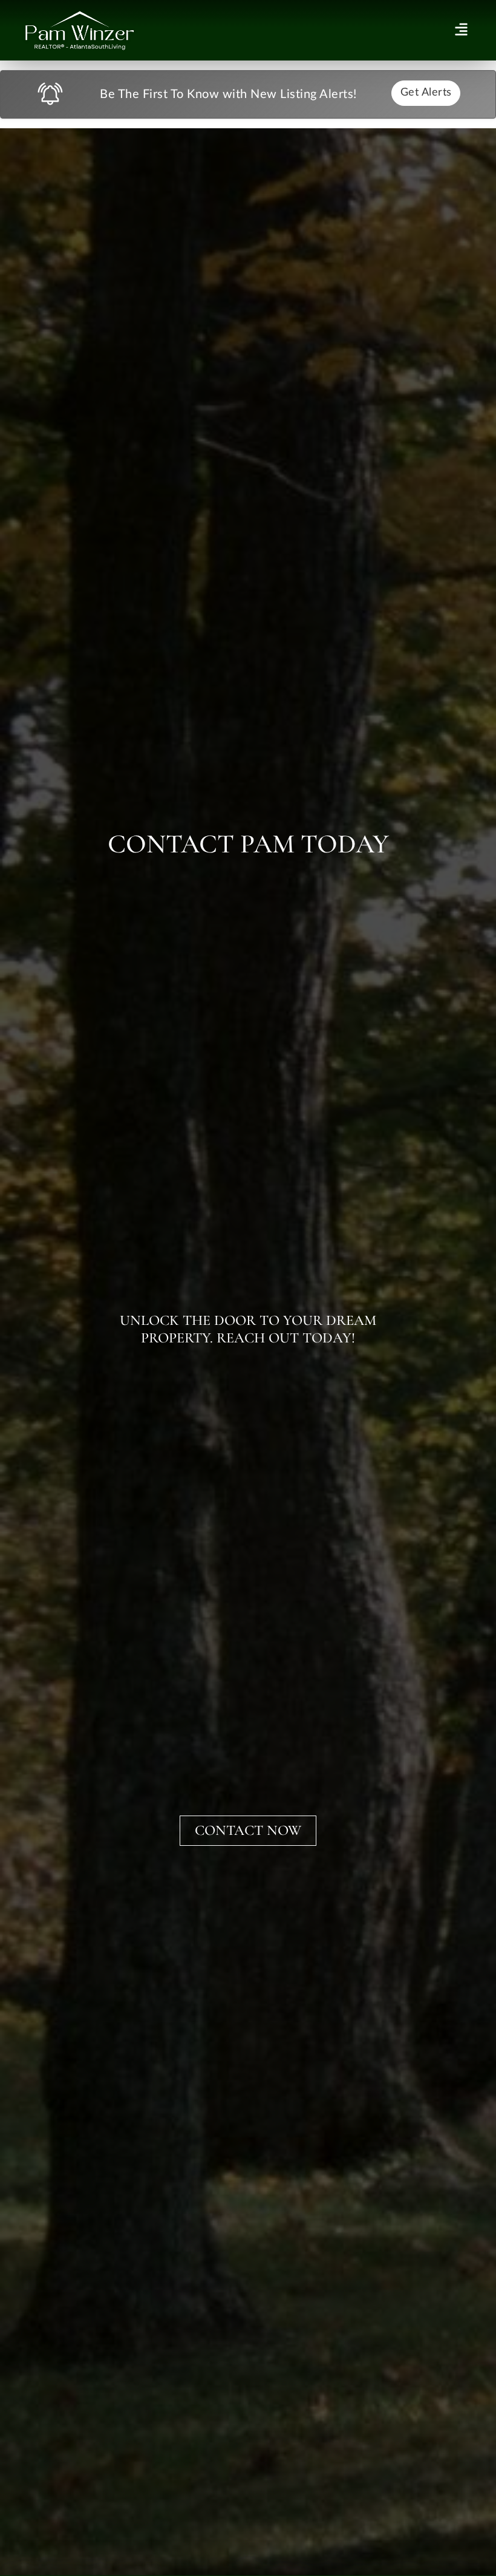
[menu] (461, 29)
